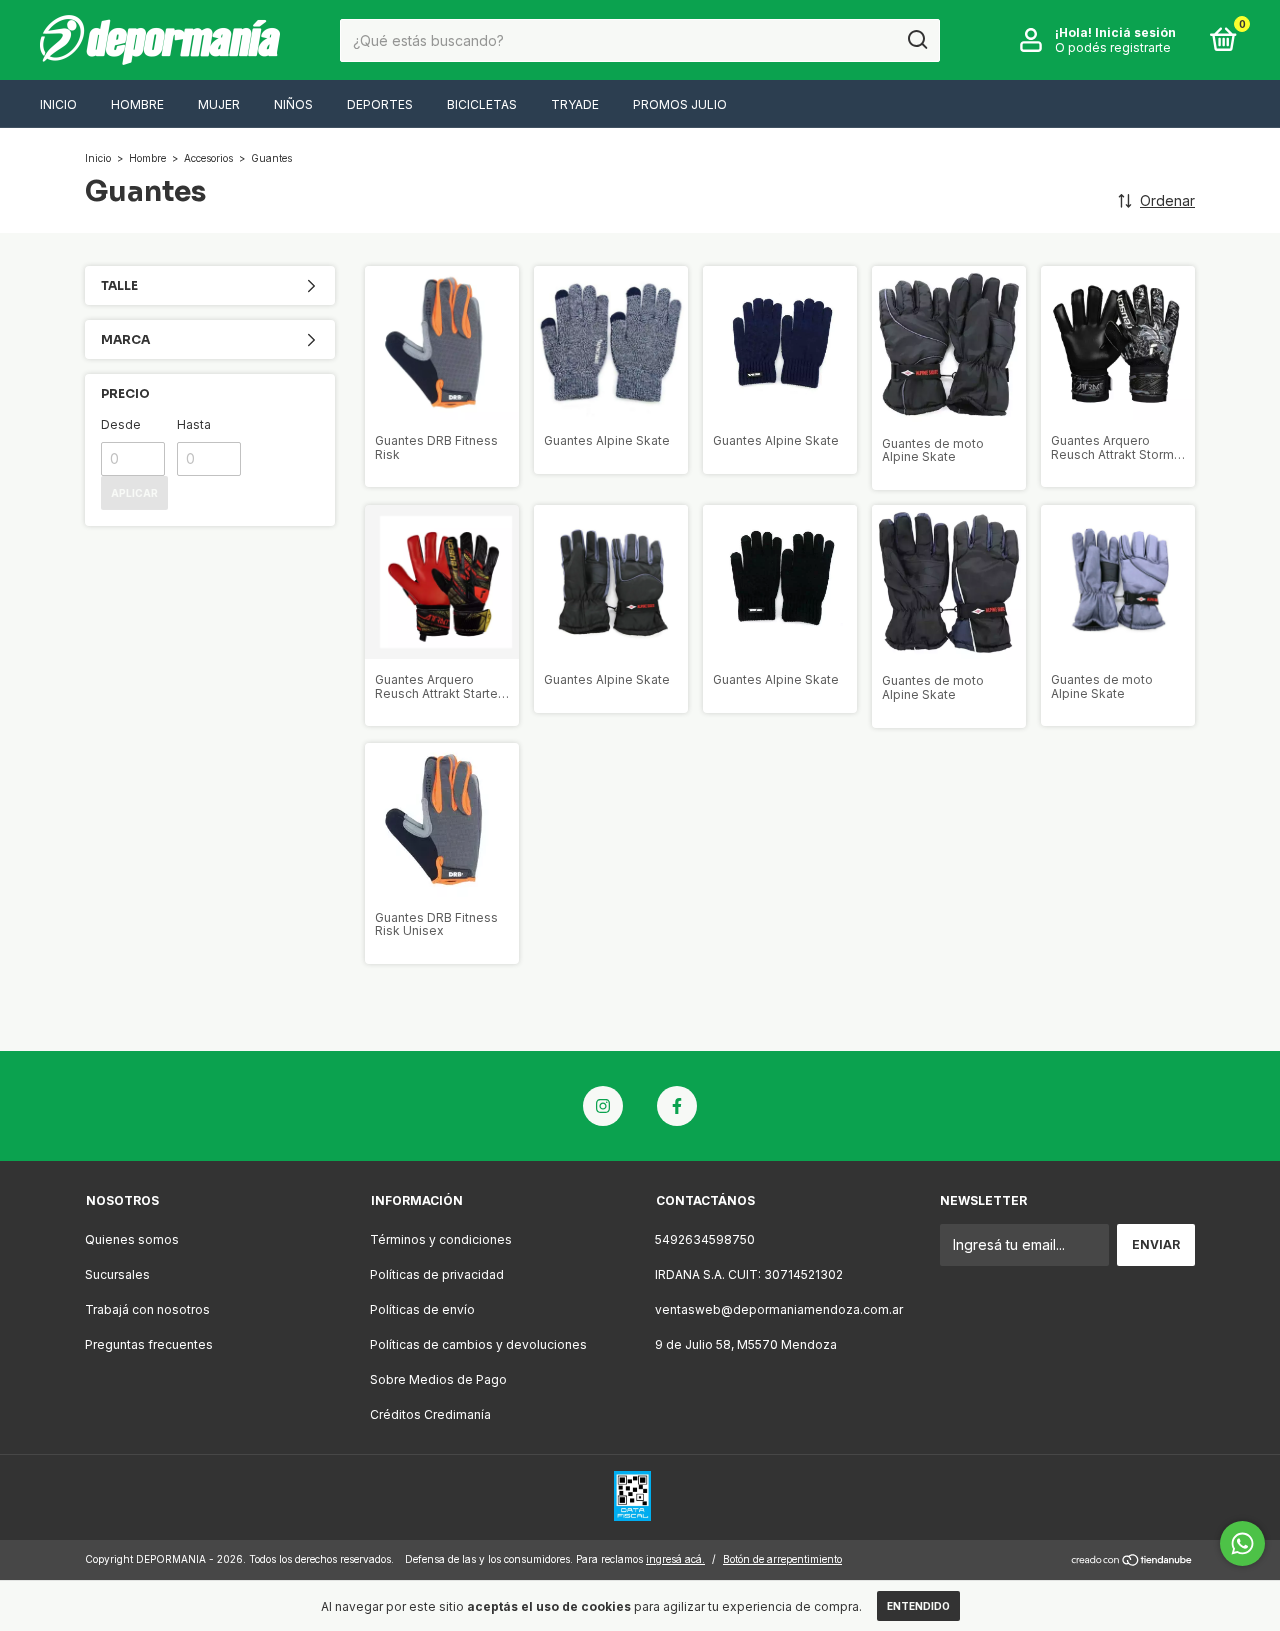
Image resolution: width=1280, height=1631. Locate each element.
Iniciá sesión (1135, 32)
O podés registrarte (1113, 47)
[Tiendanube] (1132, 1561)
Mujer (219, 104)
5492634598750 (705, 1239)
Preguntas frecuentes (149, 1344)
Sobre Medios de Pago (438, 1379)
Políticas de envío (422, 1309)
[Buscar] (916, 40)
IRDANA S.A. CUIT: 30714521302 (749, 1274)
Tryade (575, 104)
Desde (121, 424)
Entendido (918, 1606)
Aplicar (134, 493)
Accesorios (208, 158)
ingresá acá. (675, 1559)
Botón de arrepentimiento (782, 1559)
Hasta (194, 424)
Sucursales (117, 1274)
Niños (293, 104)
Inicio (58, 104)
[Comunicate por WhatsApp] (1242, 1543)
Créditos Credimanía (430, 1414)
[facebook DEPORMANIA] (677, 1106)
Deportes (380, 104)
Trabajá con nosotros (147, 1309)
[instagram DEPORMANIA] (603, 1106)
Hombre (137, 104)
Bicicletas (482, 104)
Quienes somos (132, 1239)
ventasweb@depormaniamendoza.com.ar (779, 1309)
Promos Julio (680, 104)
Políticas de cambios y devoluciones (478, 1344)
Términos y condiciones (441, 1239)
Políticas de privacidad (437, 1274)
